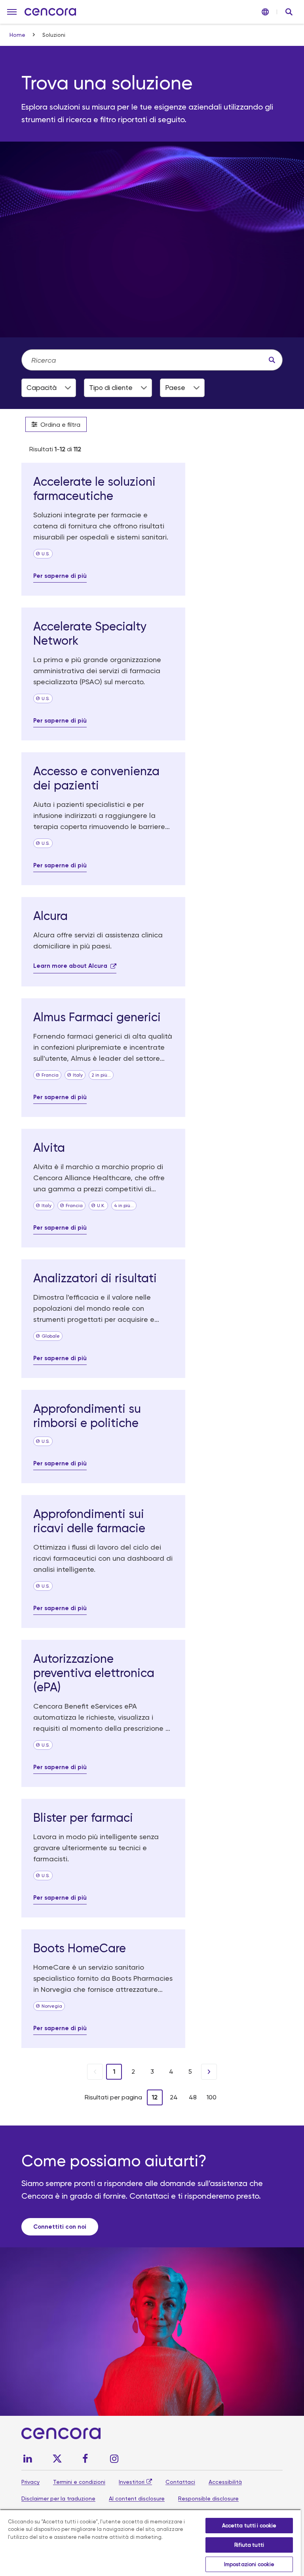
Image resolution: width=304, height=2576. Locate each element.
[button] (12, 12)
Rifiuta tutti (249, 2545)
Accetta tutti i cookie (249, 2526)
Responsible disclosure (208, 2498)
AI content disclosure (137, 2498)
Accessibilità (225, 2482)
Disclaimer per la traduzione (58, 2498)
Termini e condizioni (79, 2482)
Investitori (132, 2482)
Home (18, 35)
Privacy (30, 2482)
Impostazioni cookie (249, 2564)
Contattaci (180, 2482)
